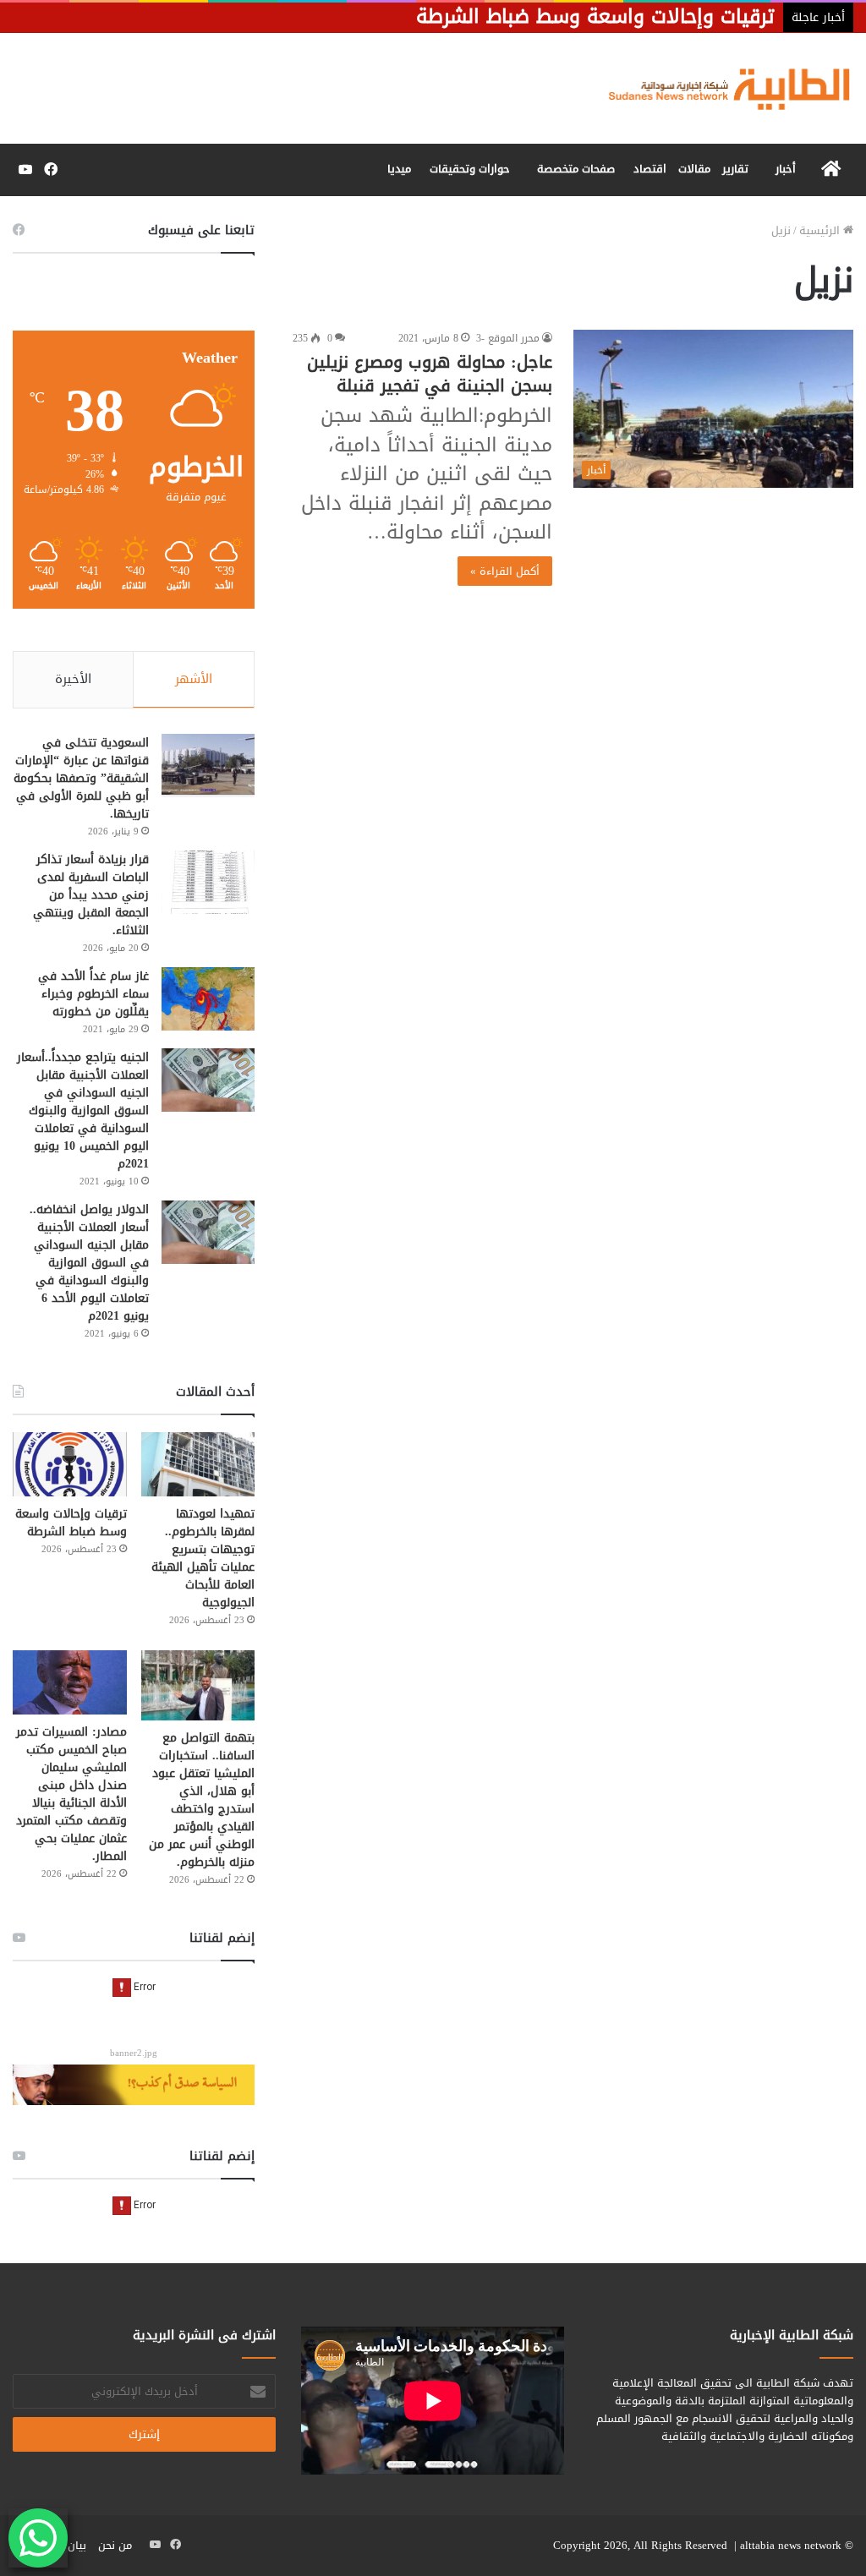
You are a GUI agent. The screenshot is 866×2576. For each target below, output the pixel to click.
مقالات (694, 169)
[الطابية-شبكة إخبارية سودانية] (722, 88)
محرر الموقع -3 (508, 338)
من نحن (115, 2545)
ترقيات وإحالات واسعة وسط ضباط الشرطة (71, 1523)
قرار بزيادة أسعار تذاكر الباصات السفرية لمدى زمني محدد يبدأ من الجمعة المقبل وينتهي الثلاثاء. (91, 895)
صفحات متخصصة (576, 169)
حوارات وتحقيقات (470, 169)
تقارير (735, 169)
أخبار (786, 169)
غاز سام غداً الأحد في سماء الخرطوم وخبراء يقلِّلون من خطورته (93, 994)
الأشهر (194, 679)
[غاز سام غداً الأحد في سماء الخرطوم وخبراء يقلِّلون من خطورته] (208, 999)
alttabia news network (791, 2545)
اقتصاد (650, 169)
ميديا (399, 169)
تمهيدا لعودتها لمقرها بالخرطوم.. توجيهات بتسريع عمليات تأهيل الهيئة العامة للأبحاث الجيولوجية (203, 1558)
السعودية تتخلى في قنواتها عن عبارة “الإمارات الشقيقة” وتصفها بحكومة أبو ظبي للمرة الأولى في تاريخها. (81, 778)
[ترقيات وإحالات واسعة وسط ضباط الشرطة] (70, 1464)
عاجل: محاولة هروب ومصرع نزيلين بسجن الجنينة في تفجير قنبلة (430, 374)
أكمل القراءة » (505, 571)
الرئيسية (821, 230)
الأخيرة (73, 679)
